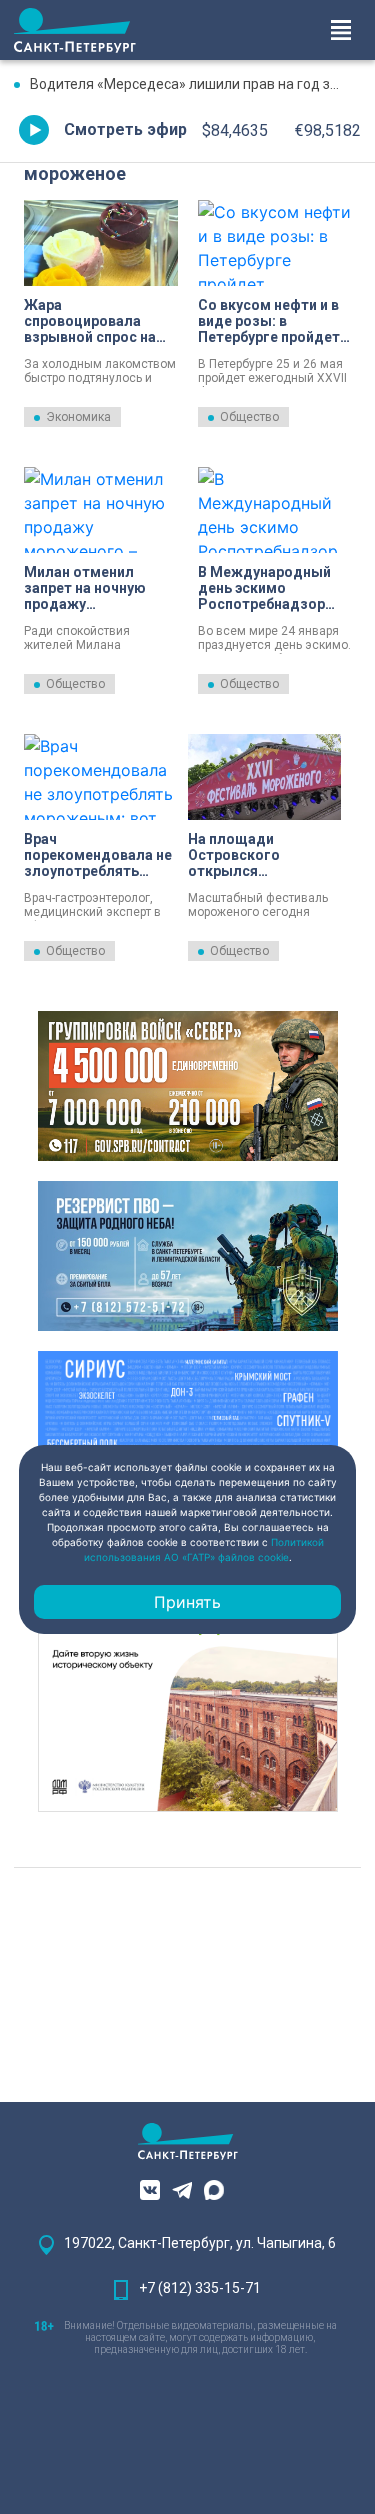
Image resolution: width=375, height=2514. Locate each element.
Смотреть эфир (125, 129)
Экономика (78, 417)
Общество (249, 417)
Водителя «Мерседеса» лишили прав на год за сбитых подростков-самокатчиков (195, 84)
